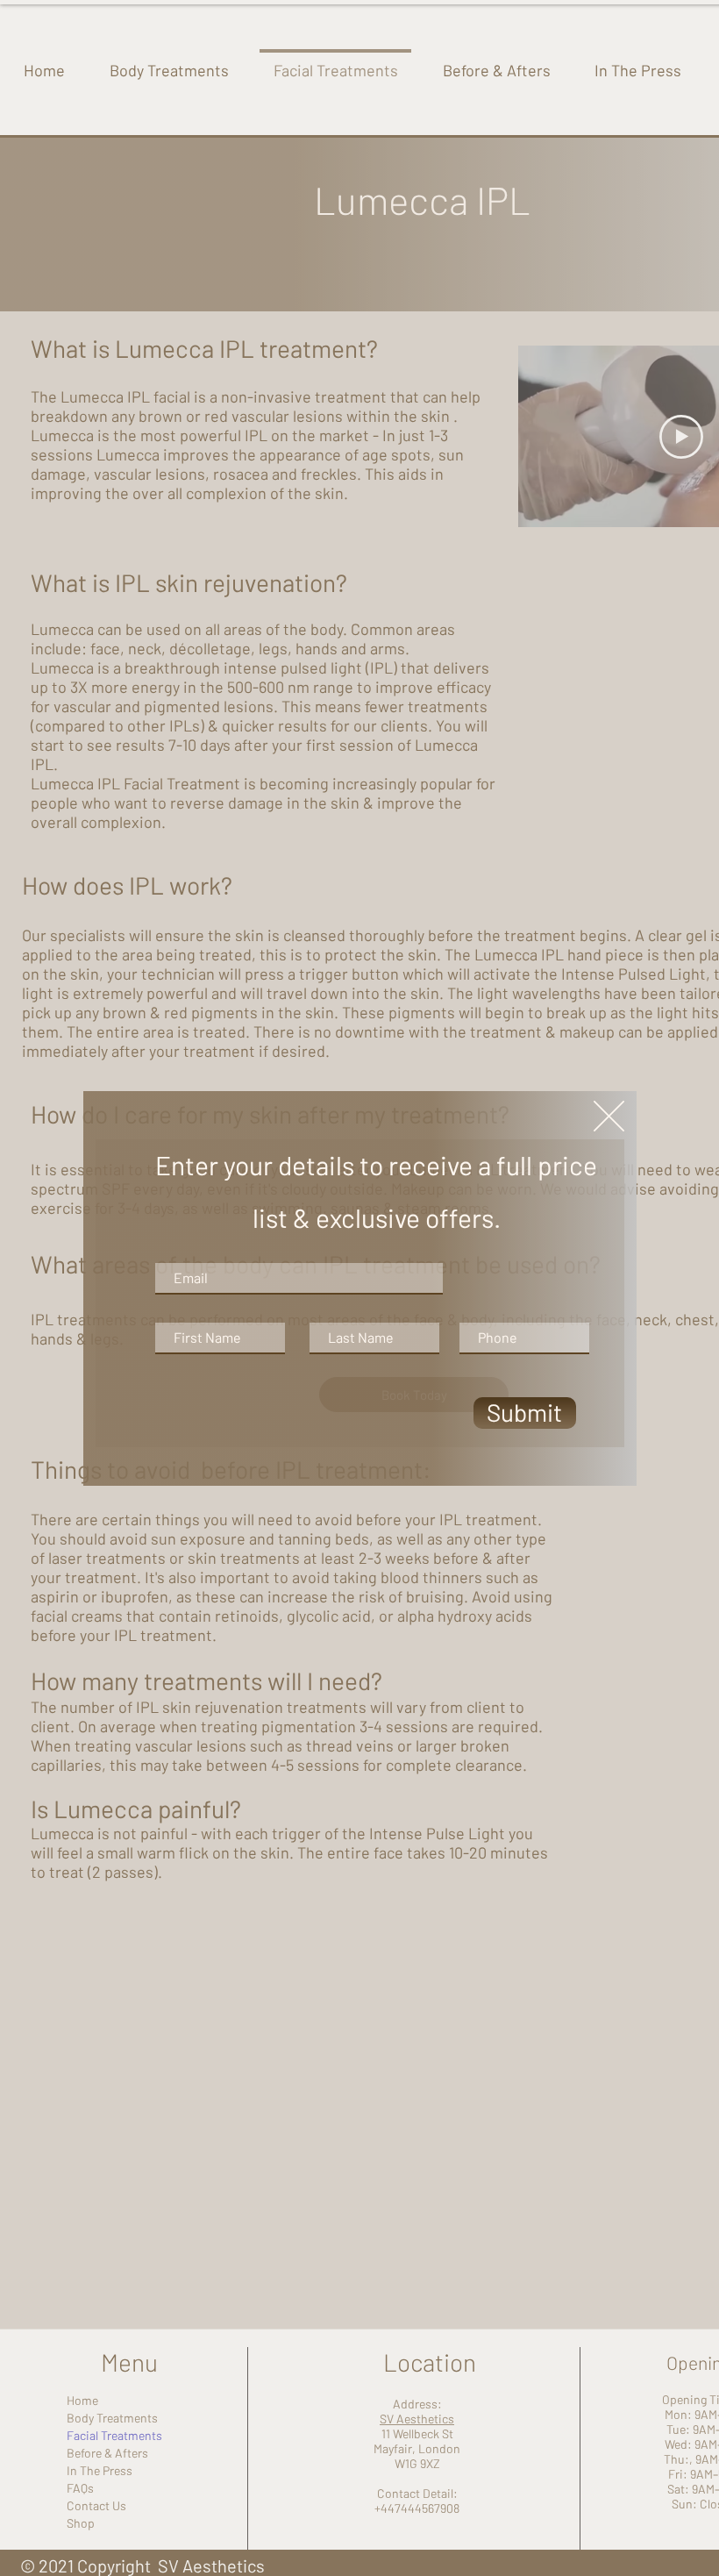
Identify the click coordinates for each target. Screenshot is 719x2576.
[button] (609, 1116)
